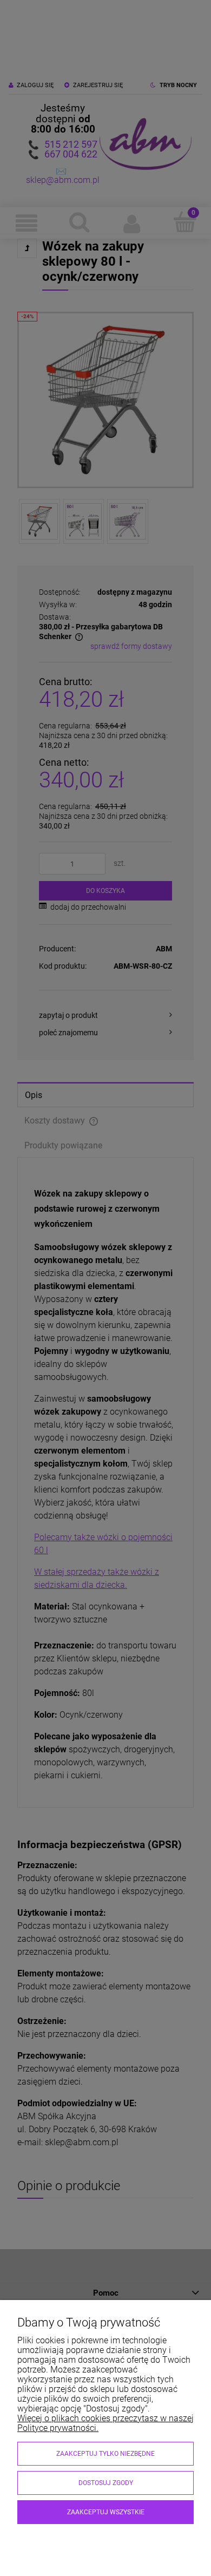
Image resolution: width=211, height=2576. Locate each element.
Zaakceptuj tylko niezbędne (105, 2454)
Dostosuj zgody (106, 2483)
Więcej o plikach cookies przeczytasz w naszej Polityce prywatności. (105, 2423)
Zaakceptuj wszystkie (106, 2512)
